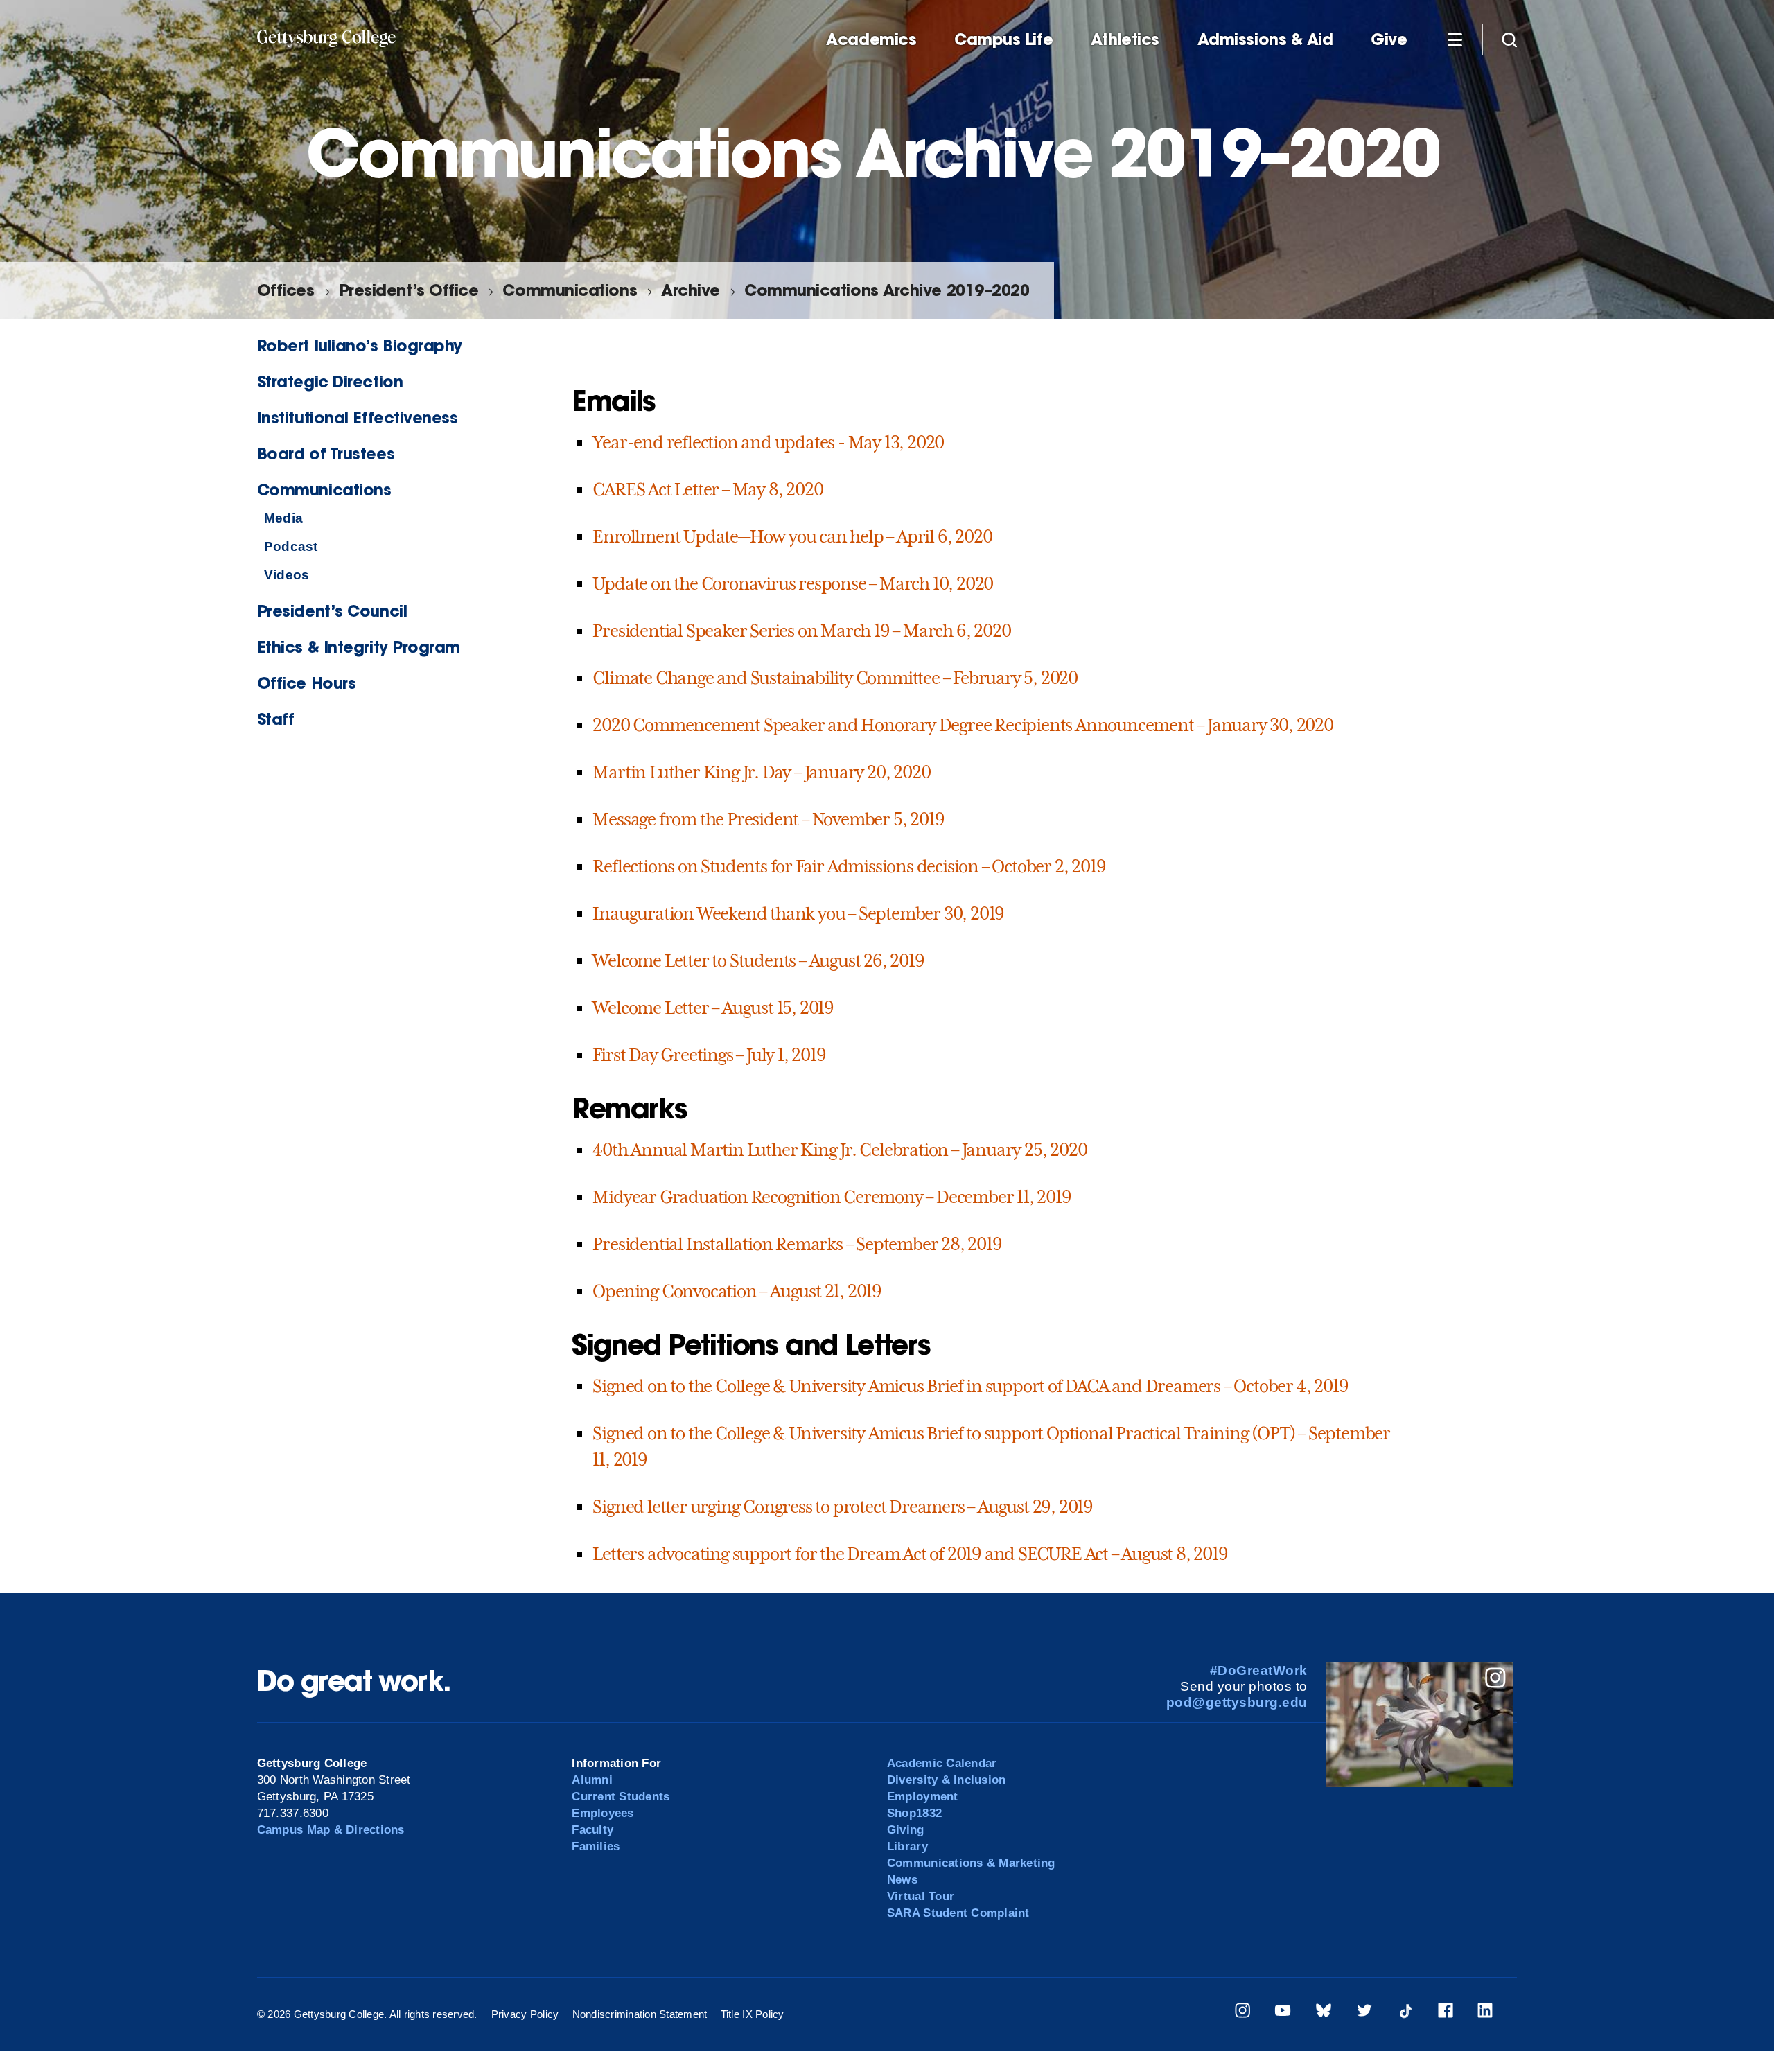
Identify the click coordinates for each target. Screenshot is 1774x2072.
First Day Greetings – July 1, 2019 (709, 1055)
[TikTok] (1405, 2013)
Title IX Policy (753, 2014)
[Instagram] (1242, 2013)
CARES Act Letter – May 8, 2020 (708, 489)
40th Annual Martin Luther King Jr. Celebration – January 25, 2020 (840, 1150)
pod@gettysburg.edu (1237, 1702)
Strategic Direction (330, 381)
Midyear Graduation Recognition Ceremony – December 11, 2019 (832, 1197)
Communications (570, 290)
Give (1389, 39)
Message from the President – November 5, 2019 (768, 819)
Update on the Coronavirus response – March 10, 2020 (793, 583)
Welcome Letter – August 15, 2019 (713, 1008)
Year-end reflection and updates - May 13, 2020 (768, 442)
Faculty (592, 1830)
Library (907, 1846)
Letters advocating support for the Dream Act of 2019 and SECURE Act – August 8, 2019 (910, 1554)
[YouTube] (1283, 2013)
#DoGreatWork (1259, 1670)
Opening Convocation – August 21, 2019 (737, 1291)
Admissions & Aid (1265, 39)
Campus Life (1003, 39)
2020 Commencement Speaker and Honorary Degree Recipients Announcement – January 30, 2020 (963, 725)
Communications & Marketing (971, 1863)
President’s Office (409, 290)
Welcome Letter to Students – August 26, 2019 (758, 960)
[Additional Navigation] (1455, 39)
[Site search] (1509, 39)
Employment (923, 1797)
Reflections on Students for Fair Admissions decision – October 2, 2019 (849, 866)
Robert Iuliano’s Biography (360, 345)
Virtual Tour (921, 1896)
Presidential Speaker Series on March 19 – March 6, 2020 (801, 631)
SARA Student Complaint (958, 1913)
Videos (287, 575)
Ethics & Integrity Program (359, 647)
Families (596, 1846)
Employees (603, 1813)
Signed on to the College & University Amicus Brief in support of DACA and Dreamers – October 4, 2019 (970, 1386)
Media (283, 518)
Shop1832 (914, 1813)
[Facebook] (1446, 2013)
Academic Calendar (942, 1763)
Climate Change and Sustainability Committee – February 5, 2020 (835, 678)
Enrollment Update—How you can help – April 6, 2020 (792, 536)
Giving (906, 1830)
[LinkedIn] (1485, 2013)
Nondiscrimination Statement (640, 2014)
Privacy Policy (525, 2014)
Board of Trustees (326, 454)
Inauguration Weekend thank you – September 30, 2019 (798, 913)
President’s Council (332, 611)
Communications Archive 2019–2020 (887, 290)
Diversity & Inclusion (946, 1780)
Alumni (592, 1780)
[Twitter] (1364, 2013)
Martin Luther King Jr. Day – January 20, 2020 (761, 772)
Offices (286, 290)
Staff (276, 719)
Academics (871, 39)
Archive (691, 290)
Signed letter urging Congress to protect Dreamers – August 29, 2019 (843, 1507)
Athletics (1125, 39)
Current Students (621, 1797)
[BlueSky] (1324, 2013)
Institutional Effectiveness (358, 418)
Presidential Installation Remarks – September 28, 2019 (797, 1244)
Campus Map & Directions (331, 1830)
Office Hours (307, 683)
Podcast (291, 546)
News (902, 1880)
